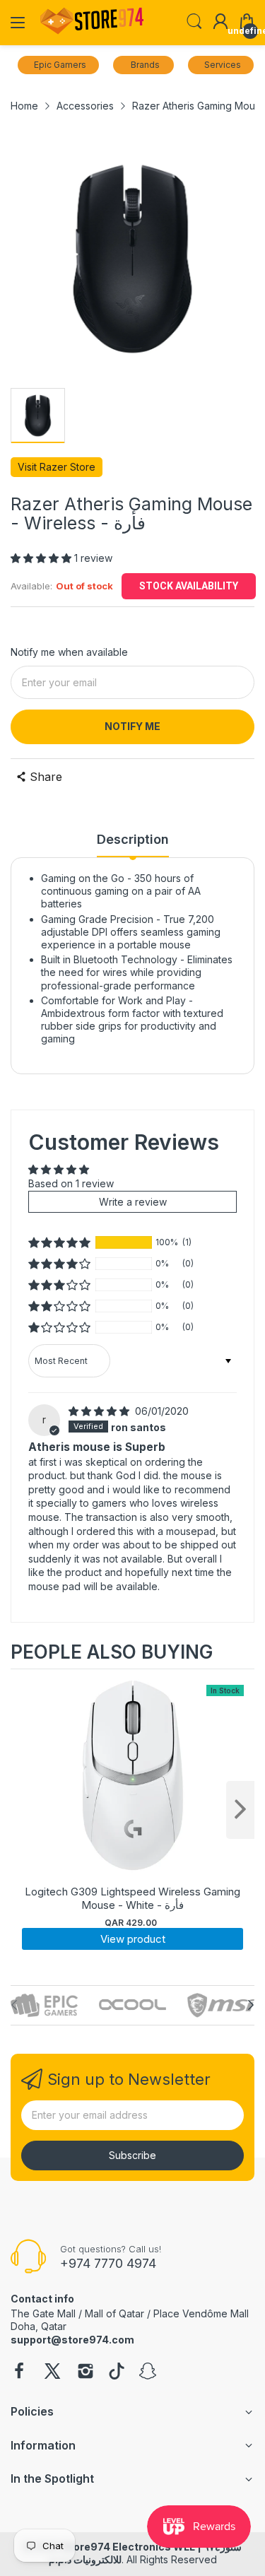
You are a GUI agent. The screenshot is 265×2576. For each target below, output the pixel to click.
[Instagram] (86, 2372)
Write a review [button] (133, 1202)
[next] (240, 1810)
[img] (100, 1411)
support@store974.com (72, 2340)
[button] (42, 558)
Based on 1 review (71, 1183)
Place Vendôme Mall (201, 2313)
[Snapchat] (148, 2372)
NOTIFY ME (132, 726)
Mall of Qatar (114, 2313)
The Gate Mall (43, 2313)
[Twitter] (52, 2372)
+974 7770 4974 (108, 2263)
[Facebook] (19, 2372)
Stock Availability (189, 586)
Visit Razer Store (57, 467)
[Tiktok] (117, 2372)
